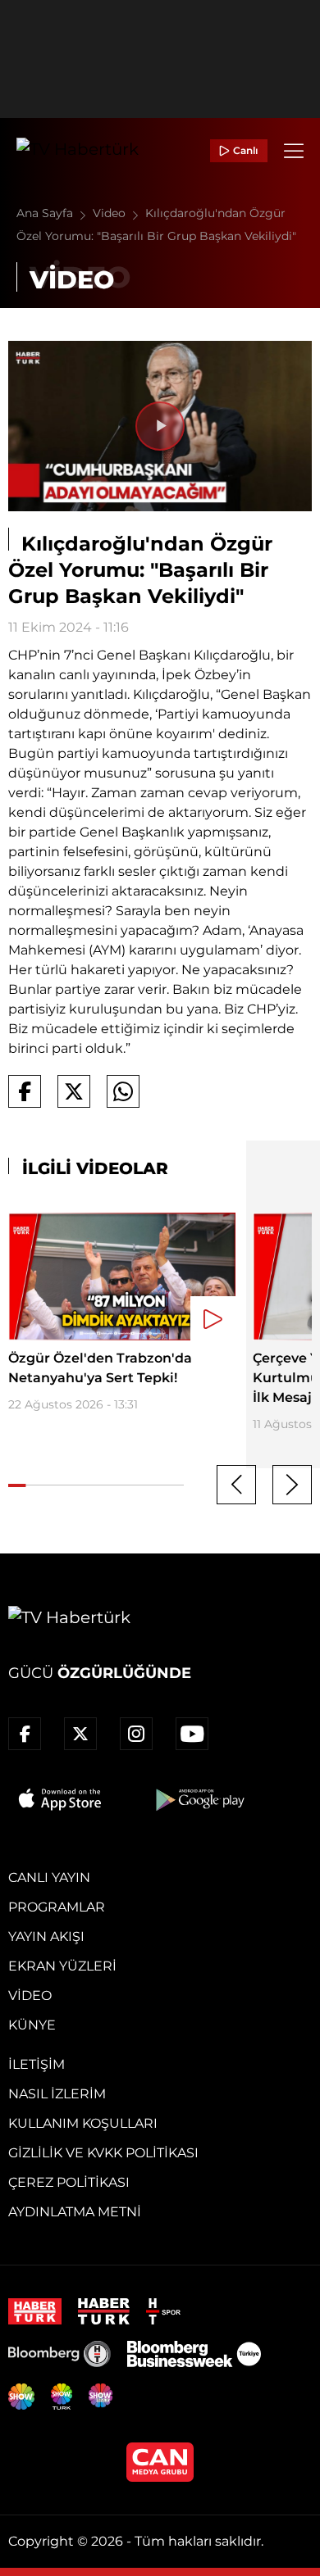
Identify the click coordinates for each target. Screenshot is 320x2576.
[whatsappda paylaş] (123, 1091)
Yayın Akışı (46, 1937)
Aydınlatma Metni (75, 2212)
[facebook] (25, 1734)
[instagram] (136, 1734)
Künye (32, 2025)
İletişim (37, 2064)
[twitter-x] (80, 1734)
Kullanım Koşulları (83, 2123)
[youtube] (192, 1734)
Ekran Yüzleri (62, 1966)
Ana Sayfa (46, 213)
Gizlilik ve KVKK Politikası (103, 2153)
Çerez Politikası (69, 2182)
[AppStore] (61, 1799)
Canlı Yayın (49, 1878)
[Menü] (294, 151)
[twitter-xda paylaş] (74, 1091)
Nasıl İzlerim (57, 2094)
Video (111, 213)
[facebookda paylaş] (25, 1091)
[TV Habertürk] (78, 151)
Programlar (57, 1907)
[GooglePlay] (199, 1799)
